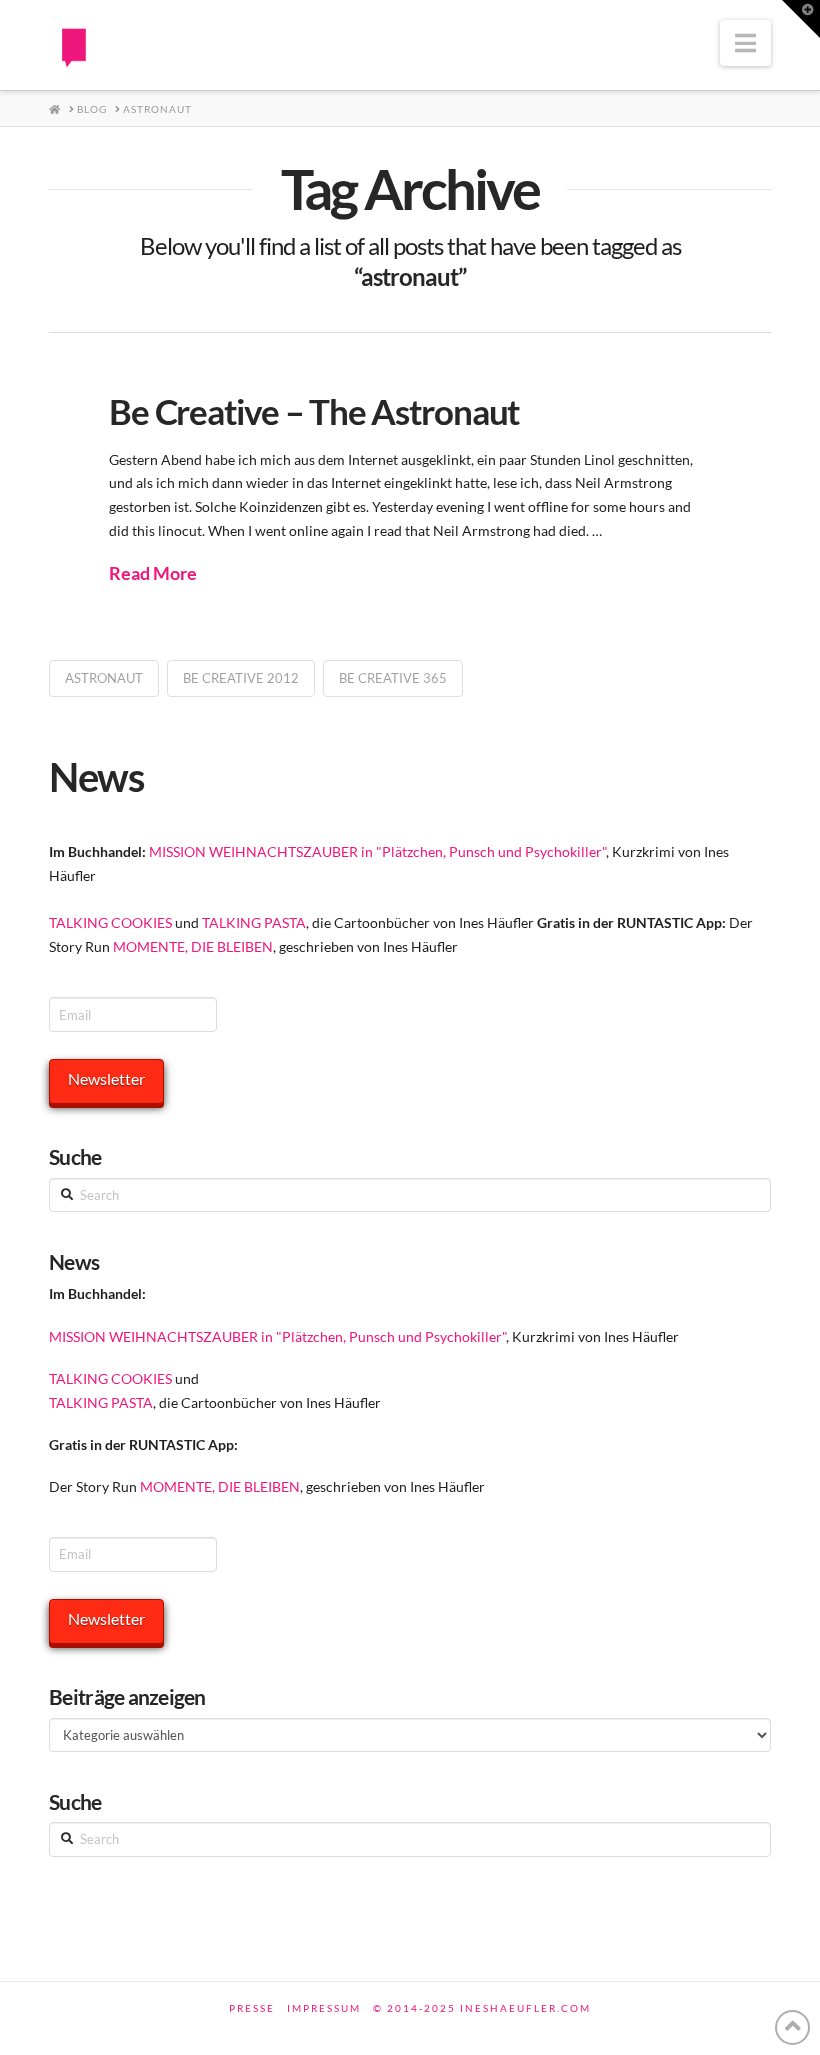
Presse (252, 2008)
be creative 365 (393, 678)
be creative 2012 (241, 678)
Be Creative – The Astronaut (314, 411)
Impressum (324, 2008)
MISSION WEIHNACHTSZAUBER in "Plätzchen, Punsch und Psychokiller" (377, 851)
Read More (153, 573)
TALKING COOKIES (110, 922)
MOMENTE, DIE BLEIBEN (193, 946)
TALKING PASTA (254, 922)
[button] (745, 43)
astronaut (104, 678)
